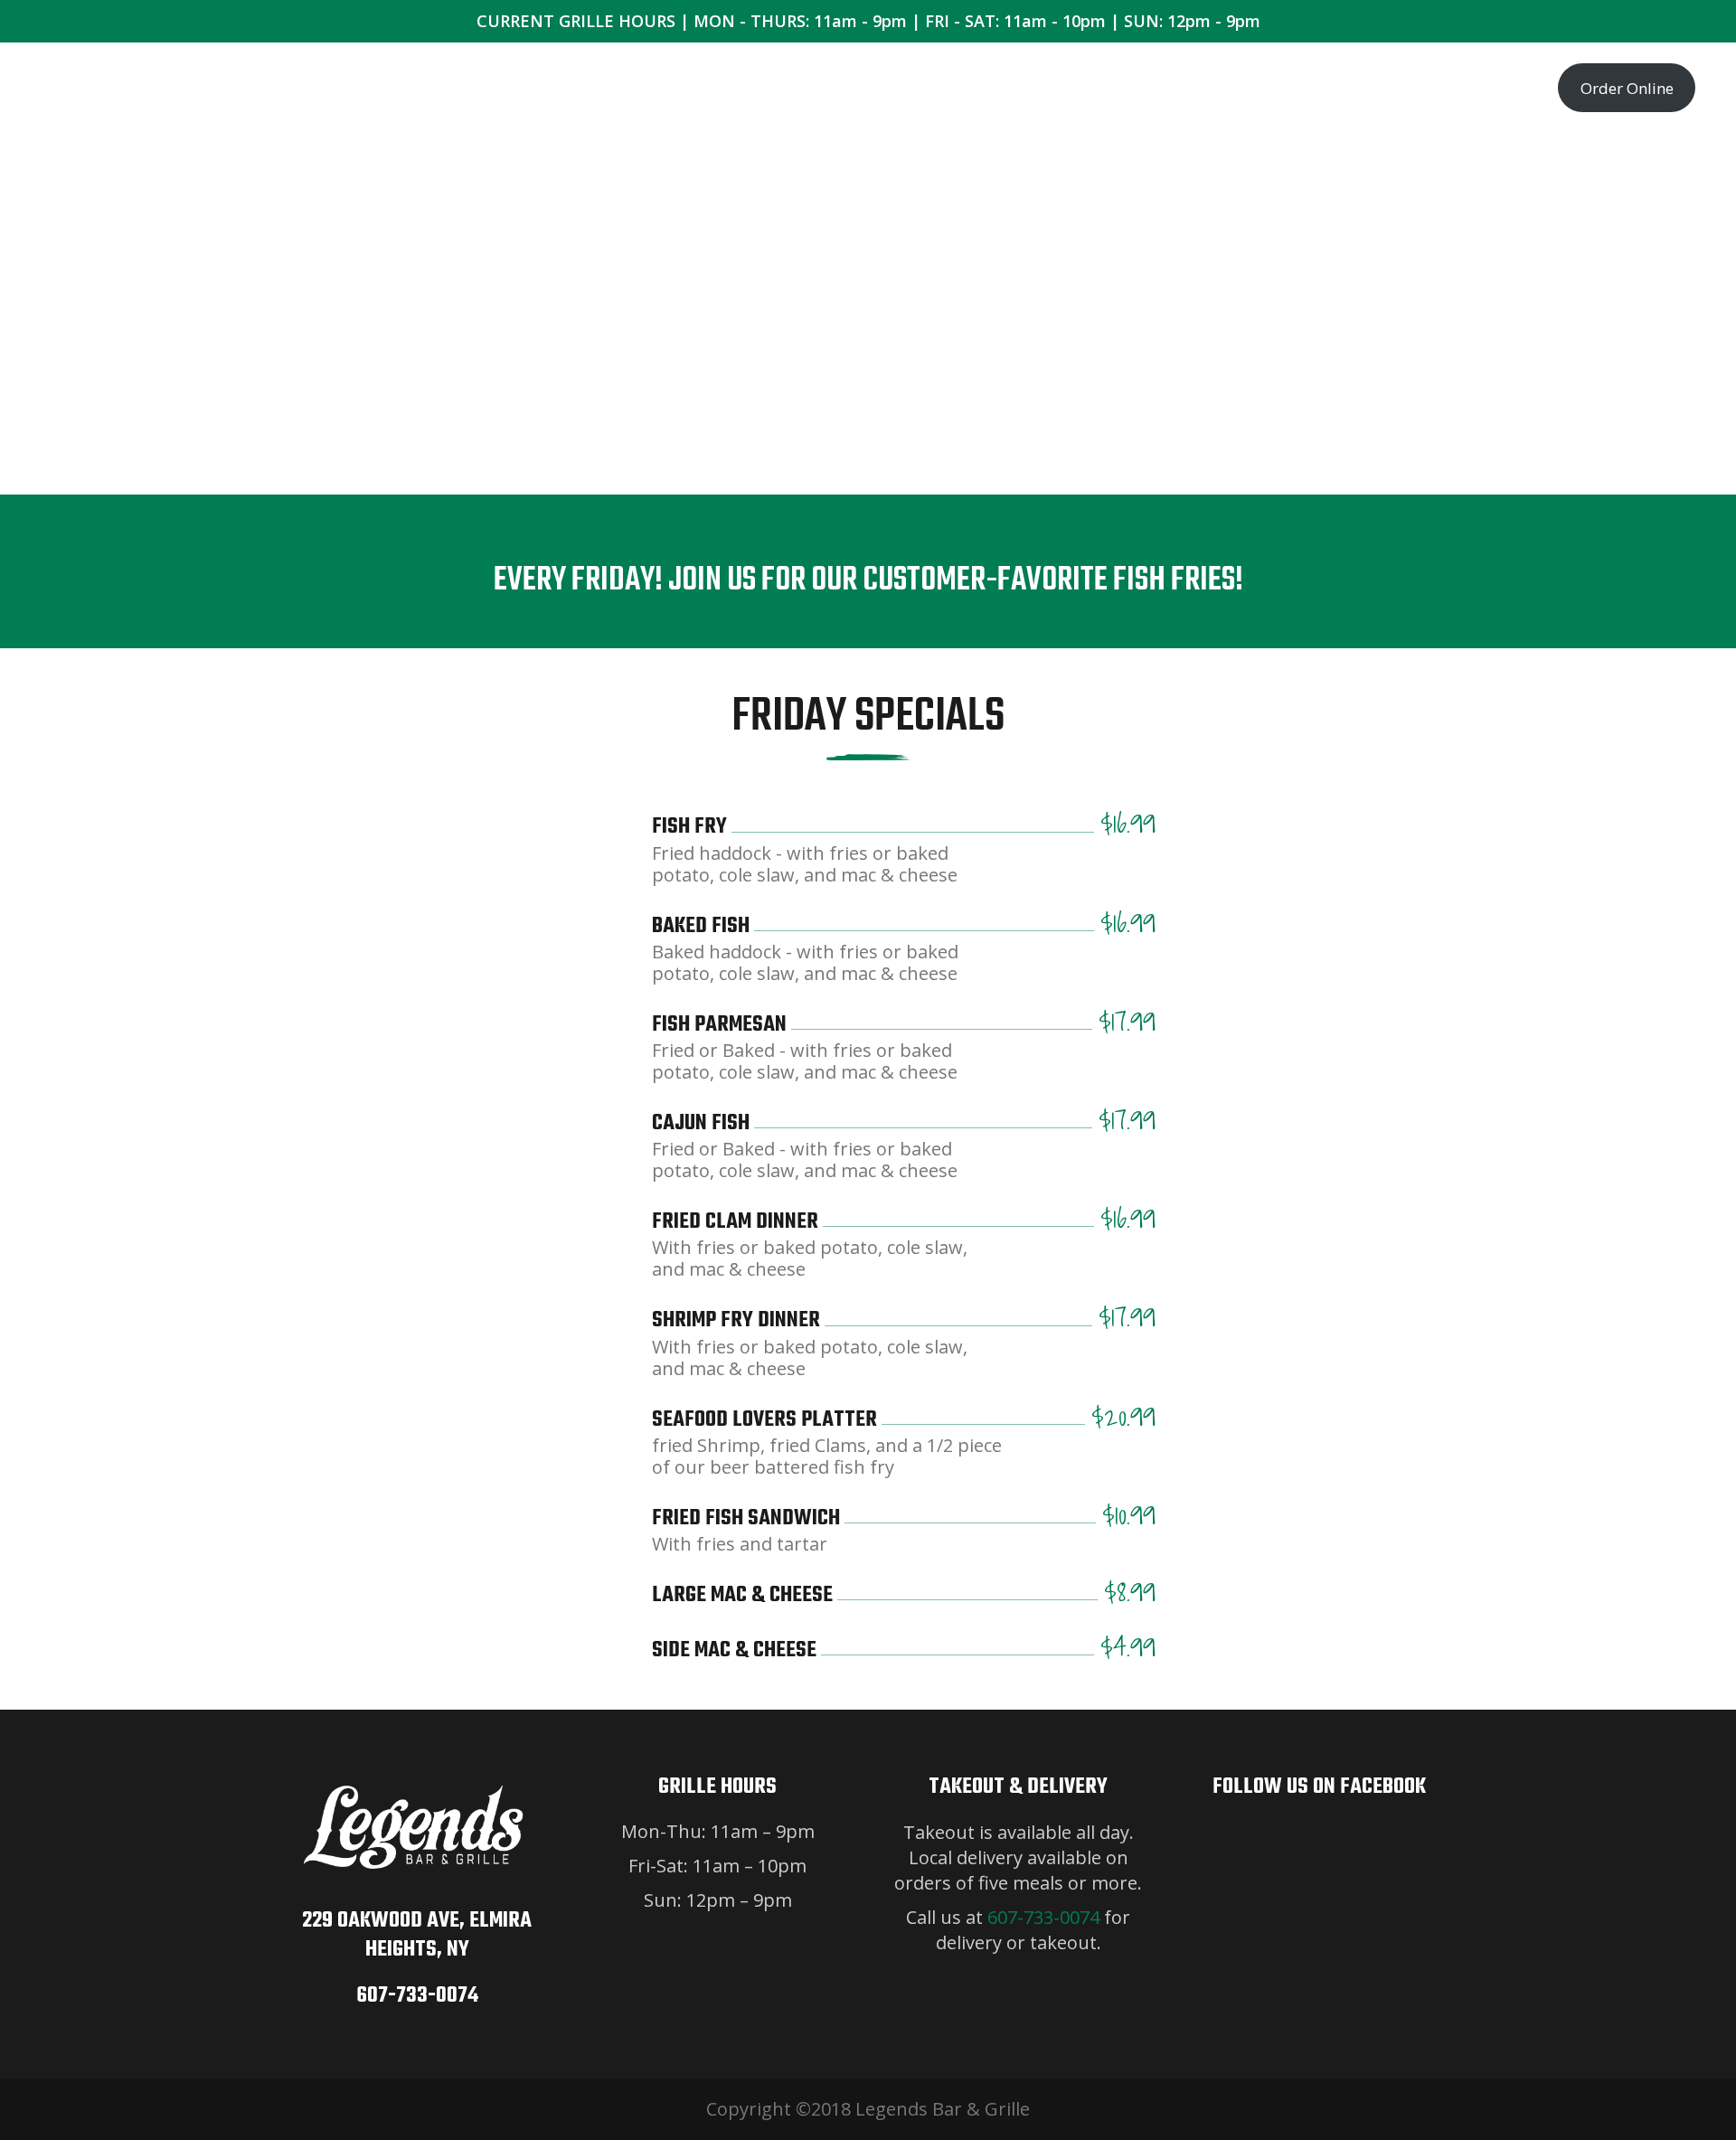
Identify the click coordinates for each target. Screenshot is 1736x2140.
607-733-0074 (417, 1996)
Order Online (1627, 88)
